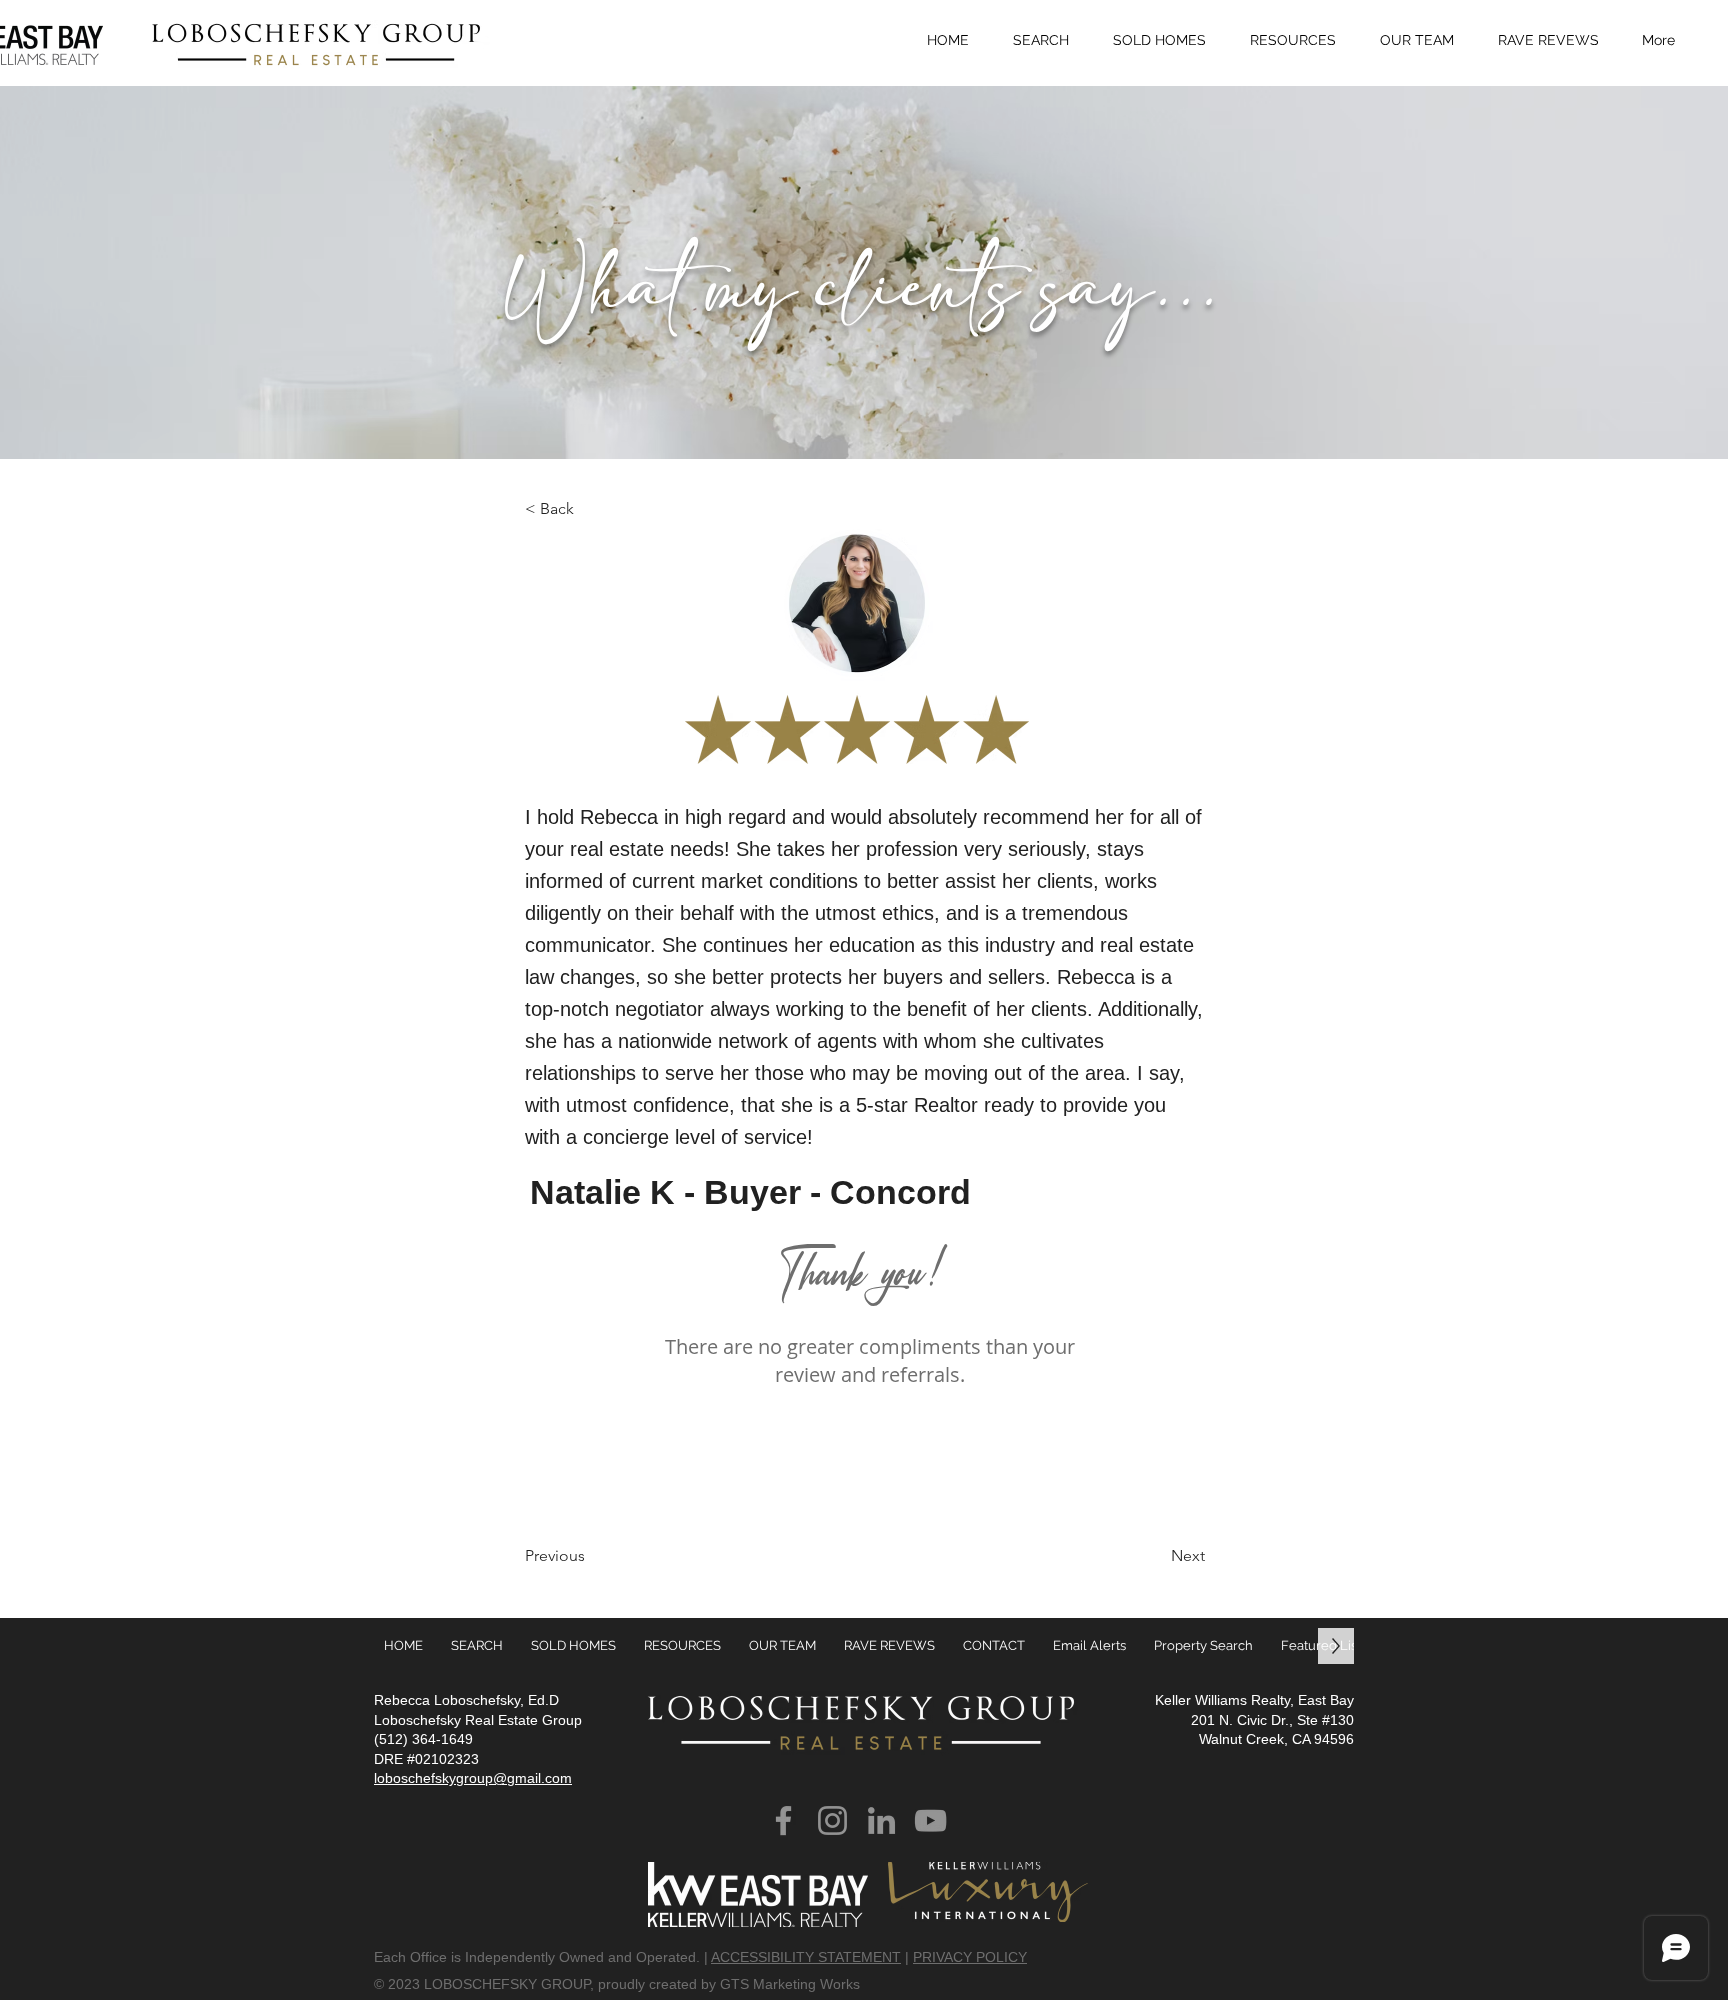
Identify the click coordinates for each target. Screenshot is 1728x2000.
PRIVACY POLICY (970, 1957)
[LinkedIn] (881, 1820)
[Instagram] (832, 1820)
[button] (1300, 40)
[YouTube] (930, 1820)
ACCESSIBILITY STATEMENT (806, 1957)
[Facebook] (783, 1820)
